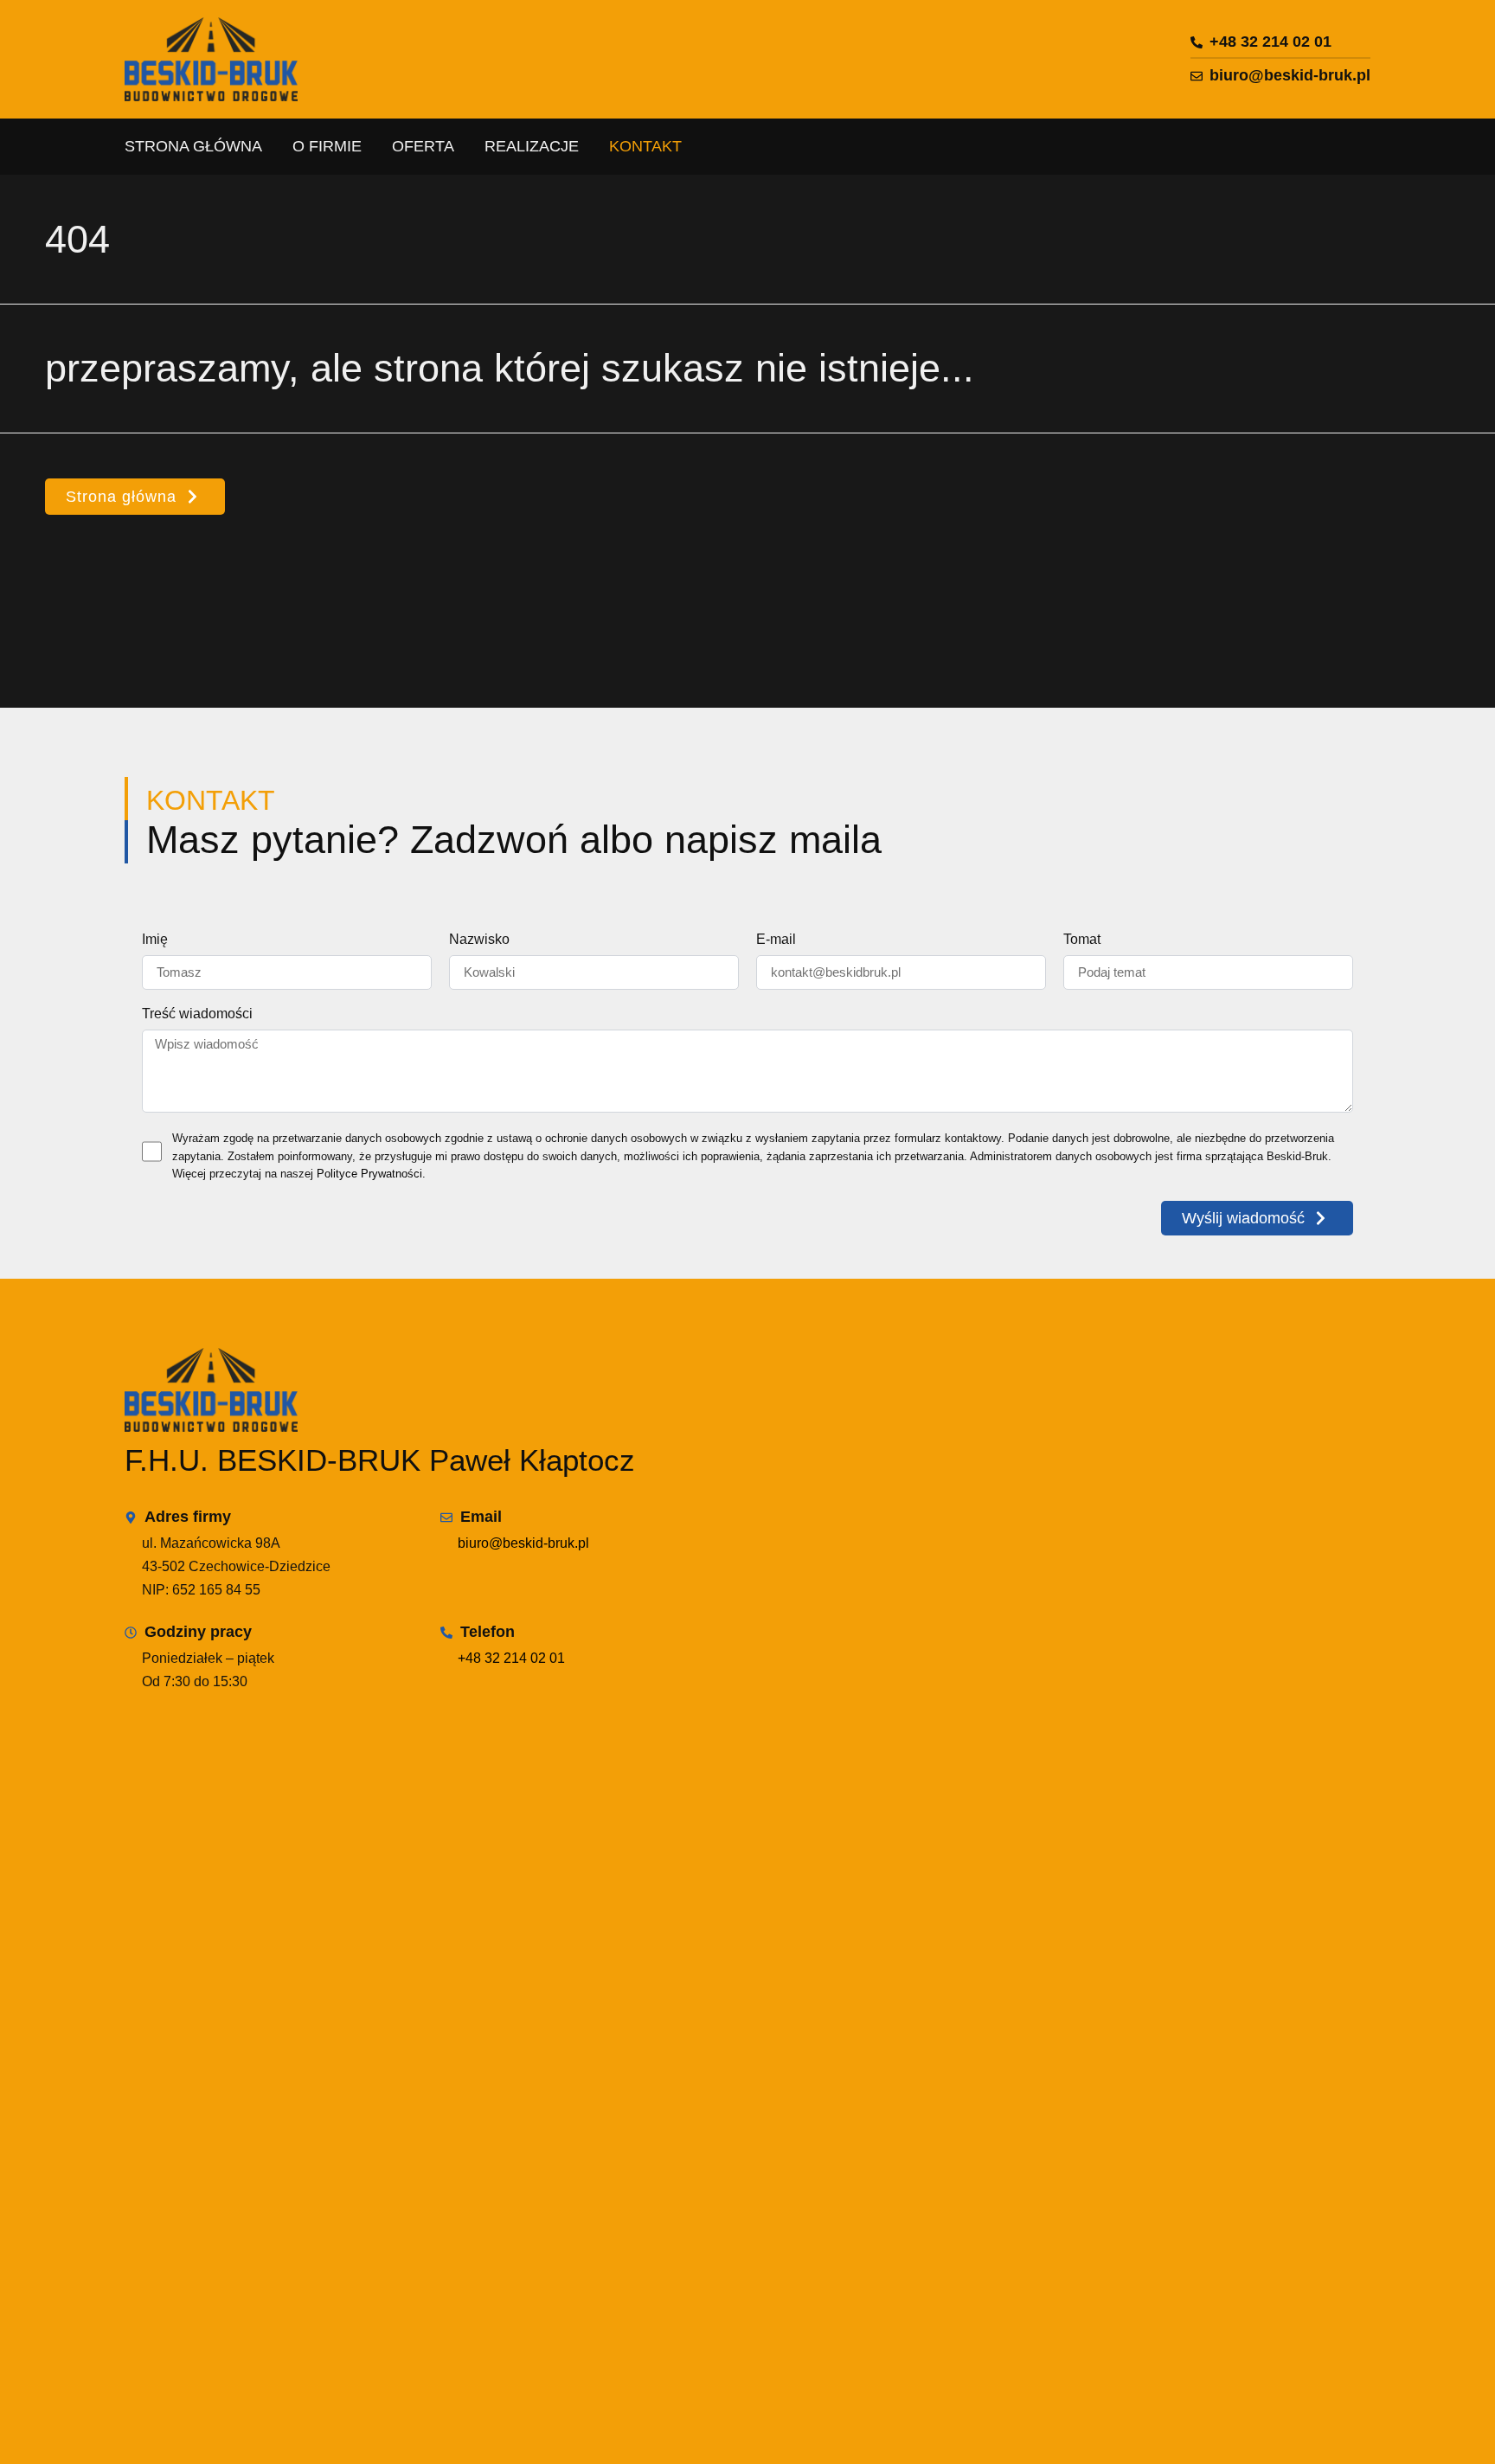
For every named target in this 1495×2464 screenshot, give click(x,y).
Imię (155, 940)
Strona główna (193, 146)
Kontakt (645, 146)
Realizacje (532, 146)
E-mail (776, 940)
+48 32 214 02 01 (511, 1658)
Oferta (423, 146)
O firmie (327, 146)
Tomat (1082, 940)
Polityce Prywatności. (371, 1174)
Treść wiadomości (197, 1014)
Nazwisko (479, 940)
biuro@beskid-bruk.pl (523, 1543)
